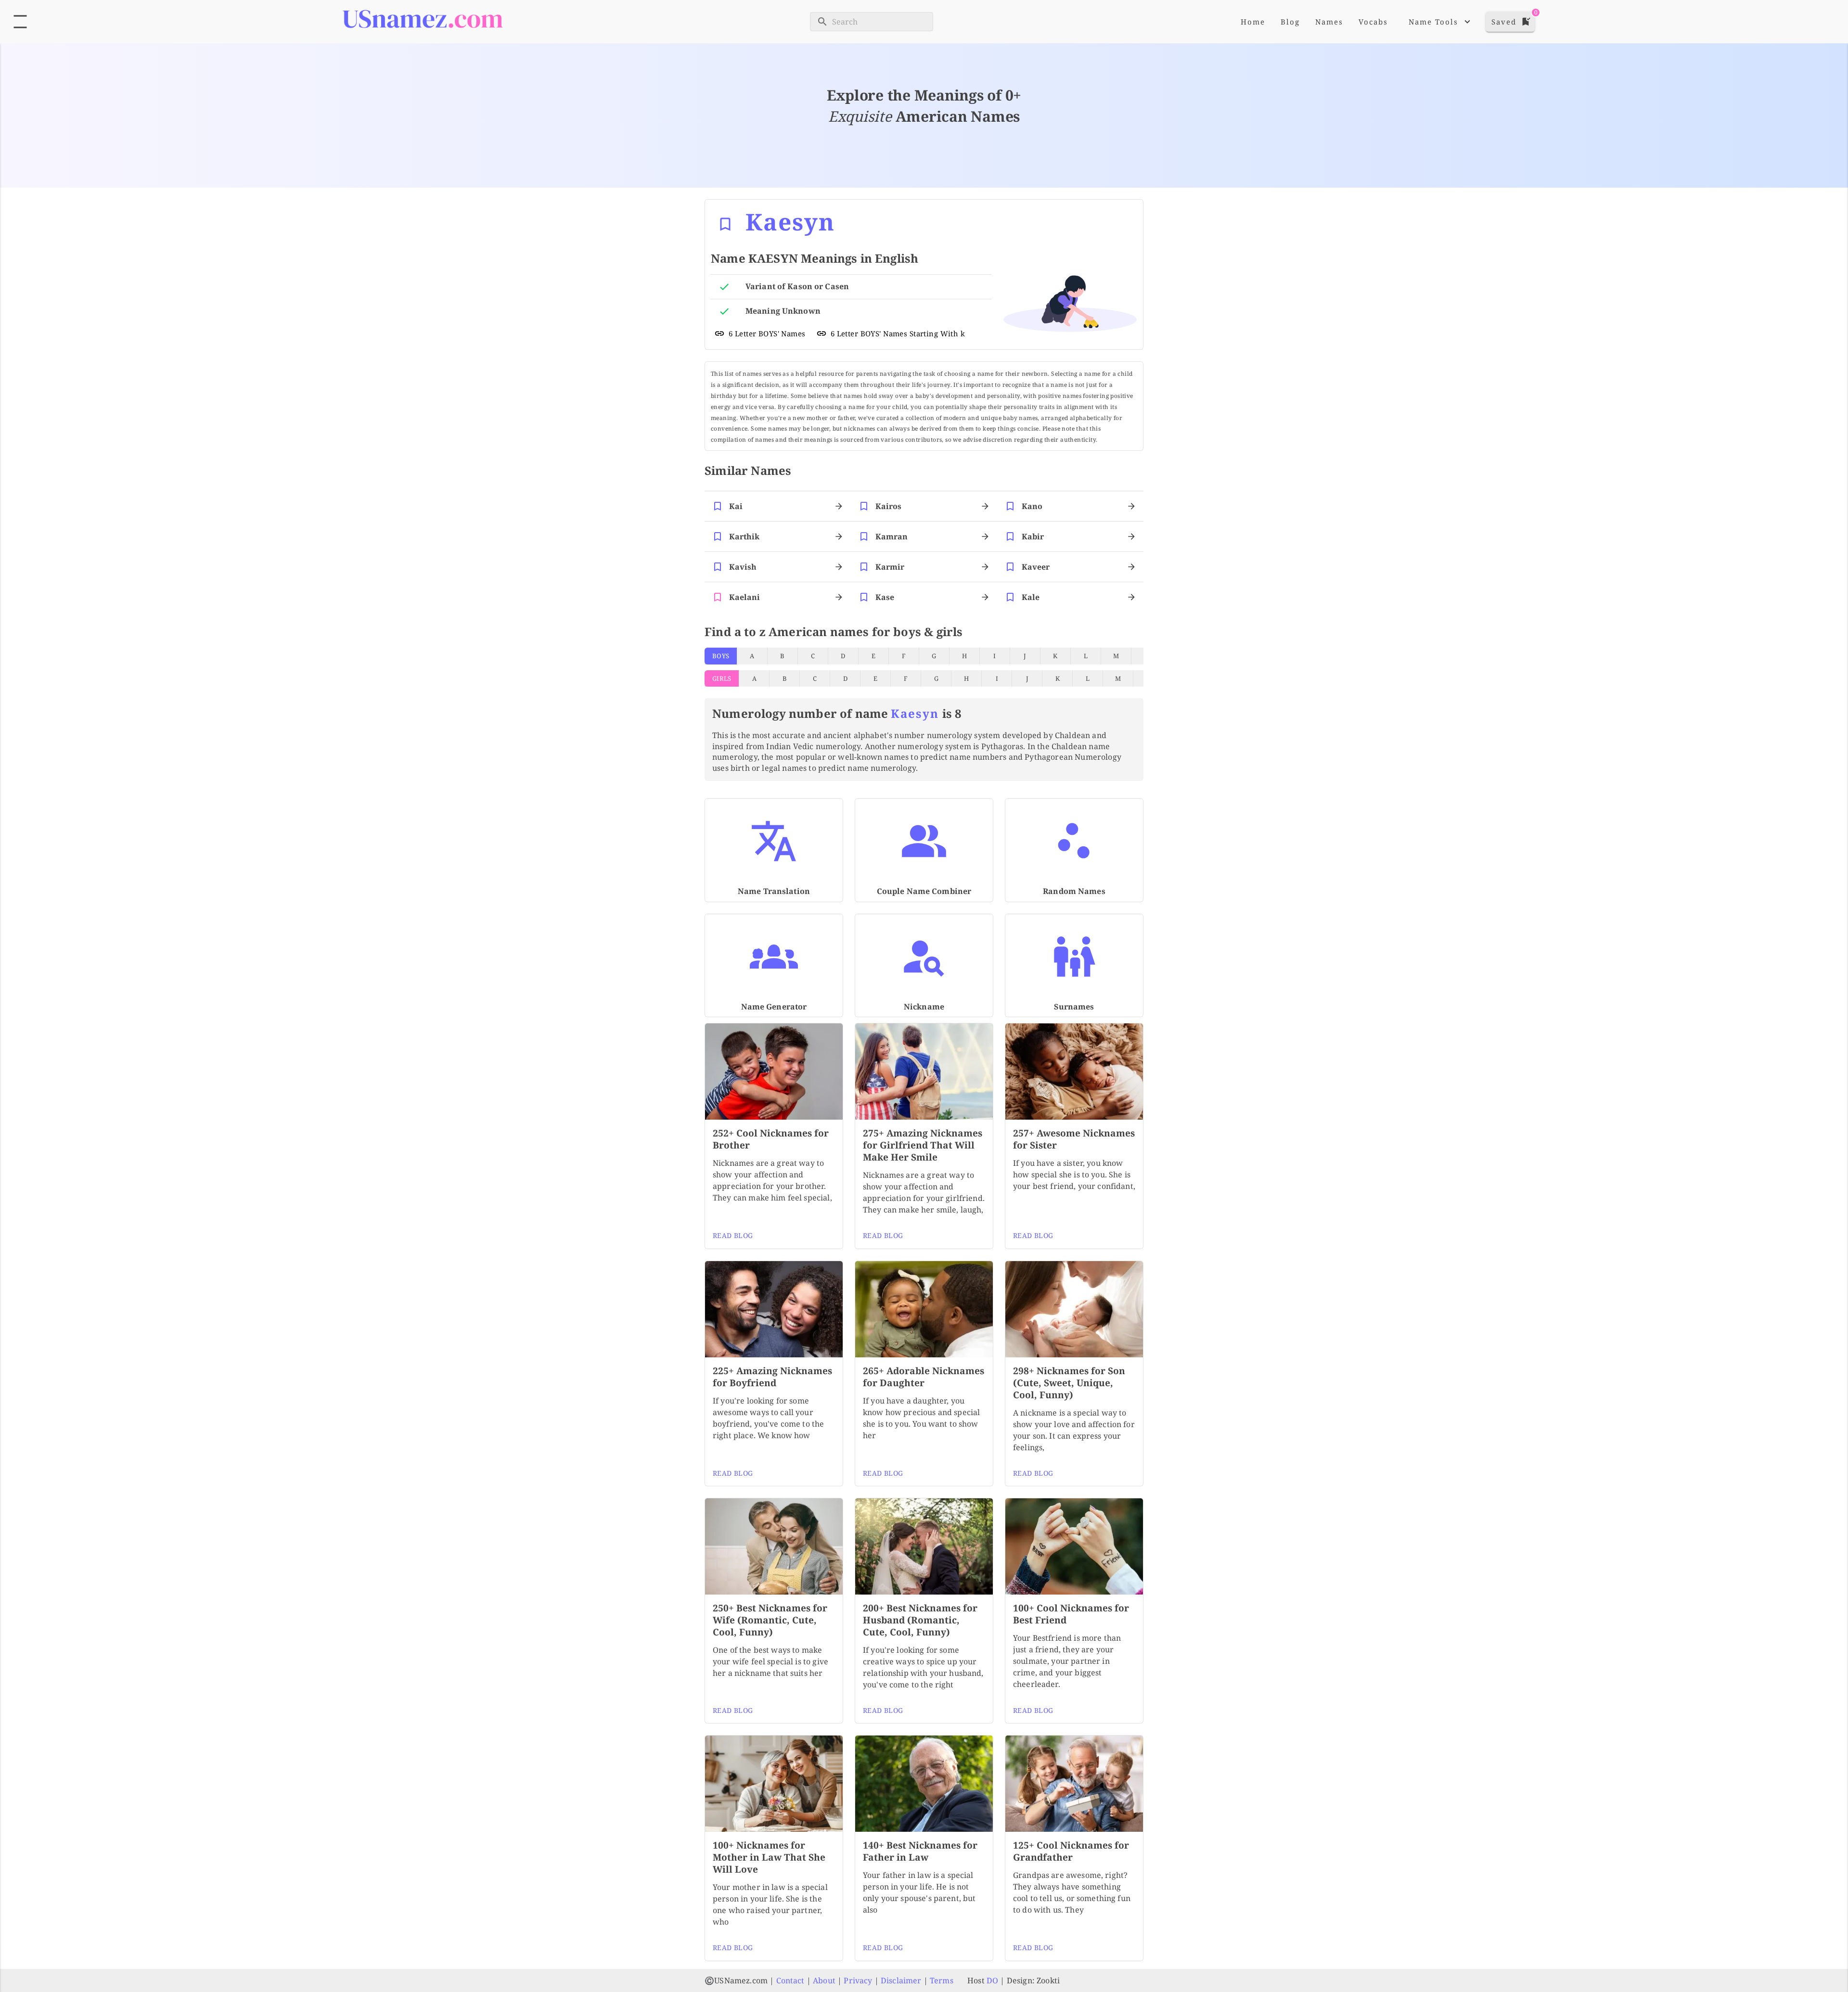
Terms (942, 1980)
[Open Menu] (20, 22)
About (824, 1980)
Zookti (1048, 1980)
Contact (790, 1980)
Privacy (858, 1980)
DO (992, 1980)
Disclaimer (901, 1980)
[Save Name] (725, 224)
